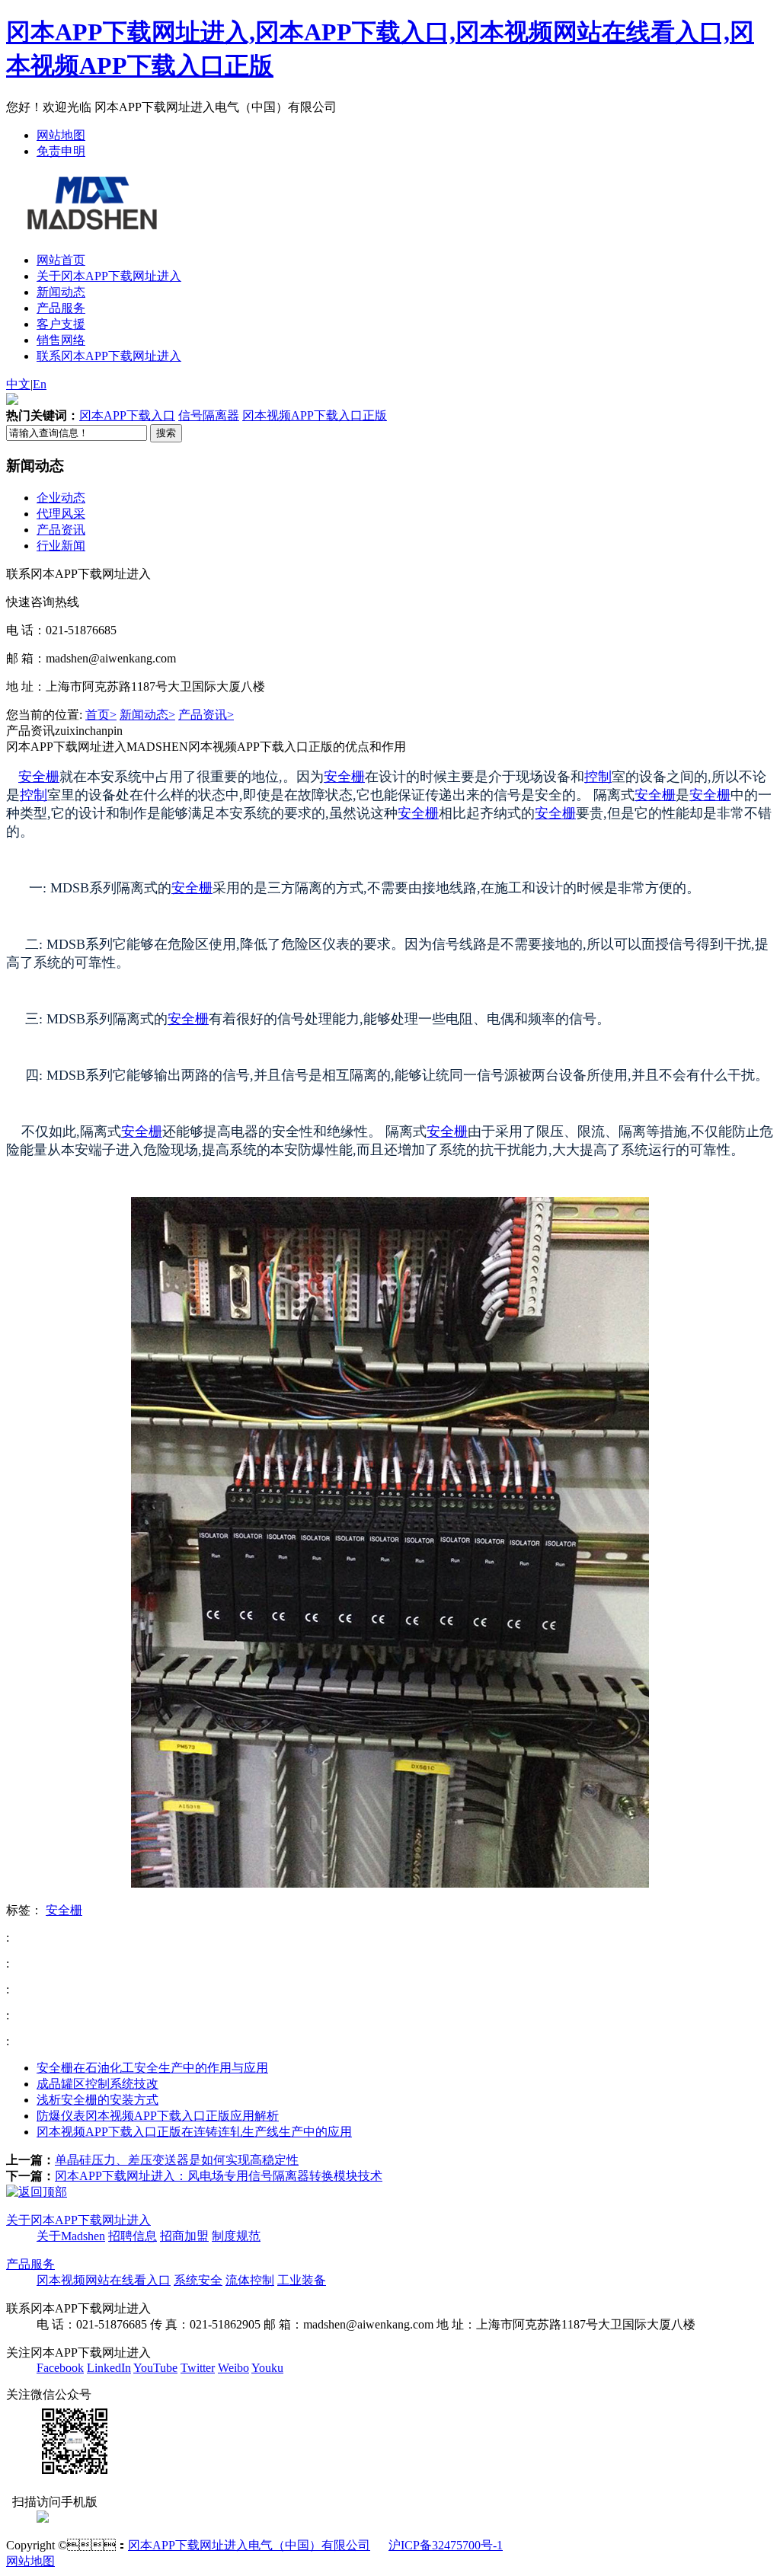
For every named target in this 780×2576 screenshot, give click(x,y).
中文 (18, 384)
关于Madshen (71, 2236)
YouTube (155, 2368)
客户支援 (61, 324)
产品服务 (61, 308)
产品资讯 (61, 530)
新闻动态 (61, 292)
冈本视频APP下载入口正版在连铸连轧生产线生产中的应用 (194, 2132)
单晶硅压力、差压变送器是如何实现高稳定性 (177, 2160)
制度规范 (236, 2236)
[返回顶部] (37, 2192)
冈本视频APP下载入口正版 (315, 415)
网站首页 (61, 260)
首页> (101, 715)
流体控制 (250, 2280)
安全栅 (39, 777)
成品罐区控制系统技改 (97, 2084)
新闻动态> (147, 715)
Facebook (60, 2368)
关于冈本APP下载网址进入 (109, 276)
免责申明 (61, 151)
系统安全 (198, 2280)
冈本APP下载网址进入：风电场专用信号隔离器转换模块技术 (219, 2176)
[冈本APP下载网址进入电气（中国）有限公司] (91, 222)
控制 (598, 777)
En (40, 384)
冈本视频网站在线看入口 (104, 2280)
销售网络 (61, 340)
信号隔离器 (209, 415)
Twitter (198, 2368)
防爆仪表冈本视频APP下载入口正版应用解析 (158, 2116)
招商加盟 (184, 2236)
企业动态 (61, 498)
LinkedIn (109, 2368)
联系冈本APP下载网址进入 (109, 356)
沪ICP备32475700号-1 (446, 2545)
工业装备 (302, 2280)
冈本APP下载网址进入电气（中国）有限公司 (249, 2545)
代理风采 (61, 514)
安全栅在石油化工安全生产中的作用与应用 (152, 2068)
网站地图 (61, 135)
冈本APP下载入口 (127, 415)
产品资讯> (206, 715)
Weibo (233, 2368)
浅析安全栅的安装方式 (97, 2100)
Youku (267, 2368)
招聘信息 (133, 2236)
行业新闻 (61, 546)
